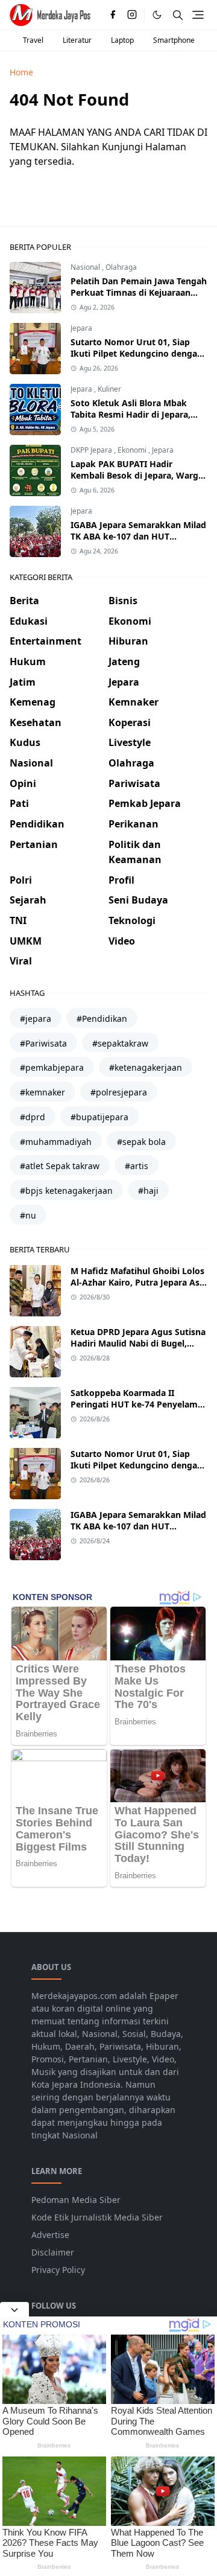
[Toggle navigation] (198, 15)
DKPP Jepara (92, 450)
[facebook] (113, 15)
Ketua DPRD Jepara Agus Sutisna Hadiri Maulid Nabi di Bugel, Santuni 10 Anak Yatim (138, 1343)
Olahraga (121, 267)
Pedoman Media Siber (76, 2200)
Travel (33, 40)
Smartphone (174, 40)
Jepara (81, 328)
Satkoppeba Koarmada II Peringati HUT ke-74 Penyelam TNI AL (134, 1404)
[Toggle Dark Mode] (157, 15)
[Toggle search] (178, 15)
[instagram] (132, 15)
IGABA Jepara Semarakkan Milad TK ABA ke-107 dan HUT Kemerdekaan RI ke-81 (138, 536)
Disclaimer (53, 2252)
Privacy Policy (58, 2270)
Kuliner (109, 389)
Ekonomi (133, 450)
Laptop (122, 40)
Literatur (77, 40)
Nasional (86, 267)
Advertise (50, 2235)
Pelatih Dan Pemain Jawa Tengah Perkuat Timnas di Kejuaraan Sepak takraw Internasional (139, 292)
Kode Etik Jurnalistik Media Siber (97, 2217)
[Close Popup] (14, 2309)
